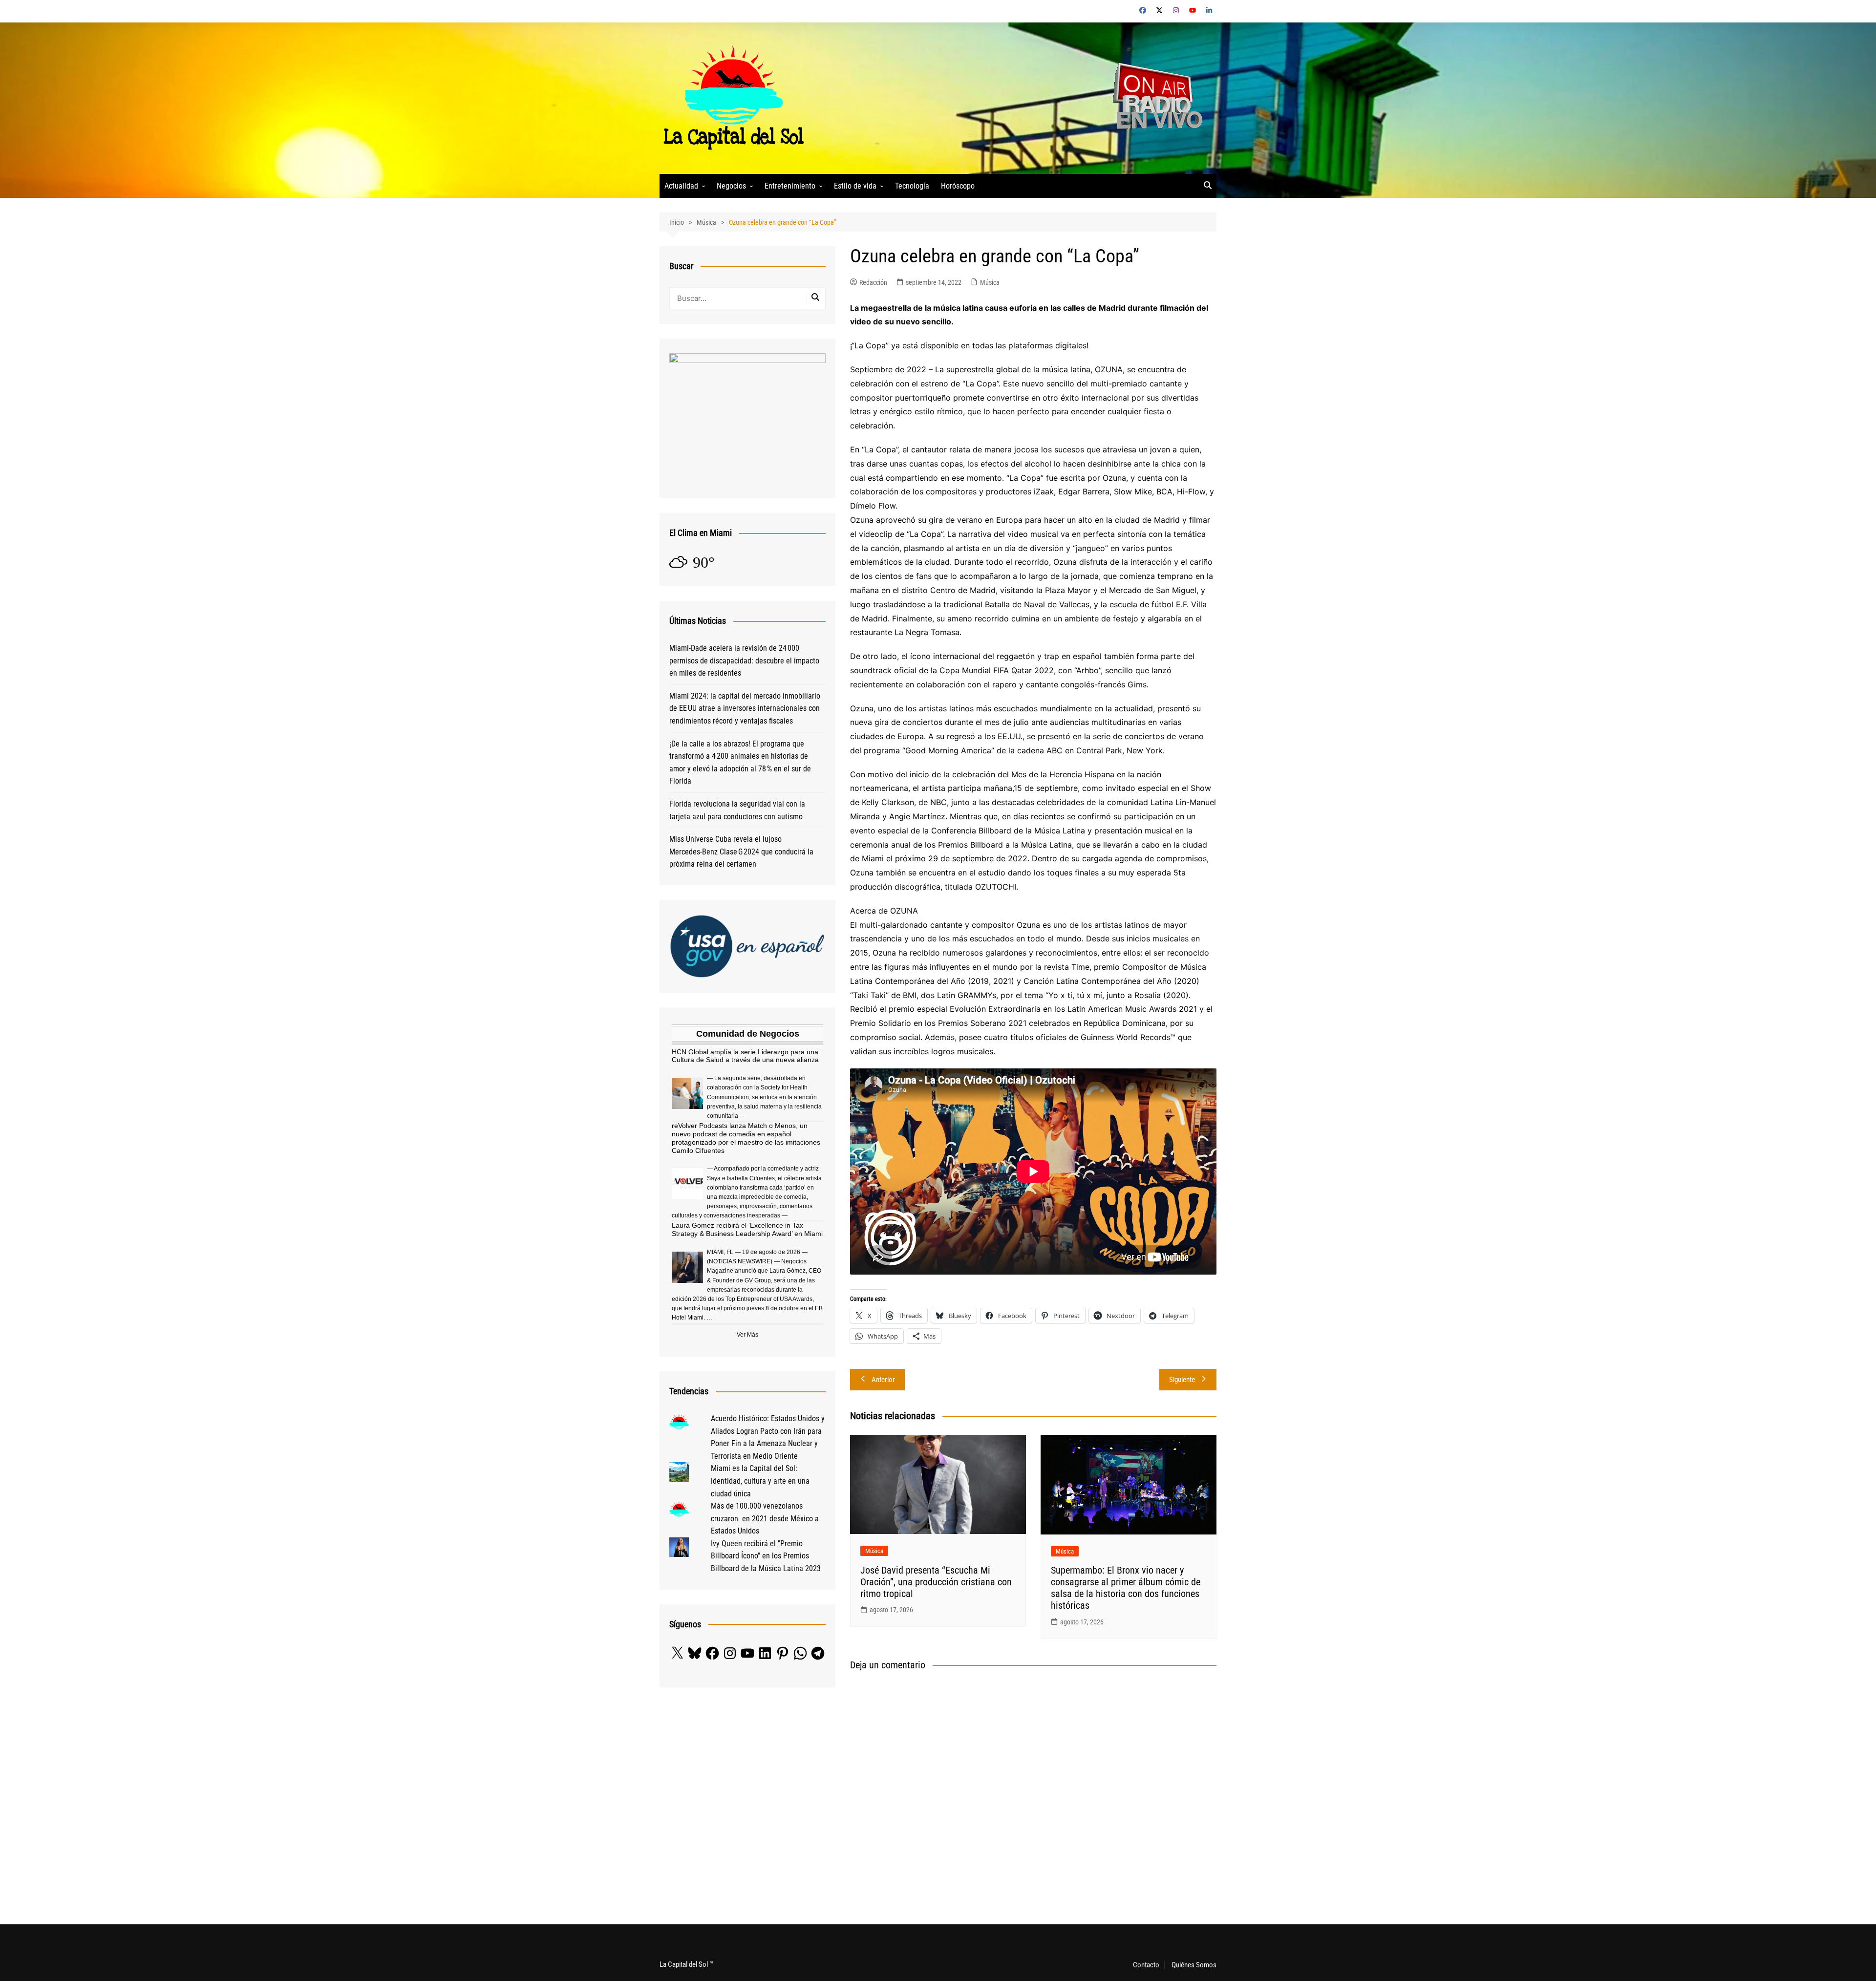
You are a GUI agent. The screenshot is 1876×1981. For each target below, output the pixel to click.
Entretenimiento (790, 186)
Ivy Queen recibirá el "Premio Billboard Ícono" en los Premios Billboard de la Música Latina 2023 (766, 1556)
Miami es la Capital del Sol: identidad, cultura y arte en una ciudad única (760, 1481)
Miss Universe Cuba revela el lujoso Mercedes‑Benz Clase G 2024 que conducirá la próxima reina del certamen (741, 852)
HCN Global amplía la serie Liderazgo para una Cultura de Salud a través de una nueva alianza (745, 1056)
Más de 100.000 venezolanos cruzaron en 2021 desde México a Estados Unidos (765, 1518)
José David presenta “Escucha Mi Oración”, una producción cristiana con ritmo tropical (936, 1582)
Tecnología (912, 186)
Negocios (731, 186)
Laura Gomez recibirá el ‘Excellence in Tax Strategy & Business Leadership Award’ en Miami (747, 1229)
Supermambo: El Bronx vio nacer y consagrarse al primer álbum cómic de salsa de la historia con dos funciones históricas (1126, 1588)
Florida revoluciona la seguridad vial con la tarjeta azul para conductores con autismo (737, 810)
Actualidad (681, 186)
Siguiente (1182, 1380)
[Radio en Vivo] (1154, 97)
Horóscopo (958, 186)
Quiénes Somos (1194, 1965)
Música (990, 282)
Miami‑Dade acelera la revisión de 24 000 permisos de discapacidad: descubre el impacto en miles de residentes (744, 660)
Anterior (883, 1380)
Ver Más (747, 1335)
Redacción (873, 282)
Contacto (1146, 1965)
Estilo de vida (855, 186)
